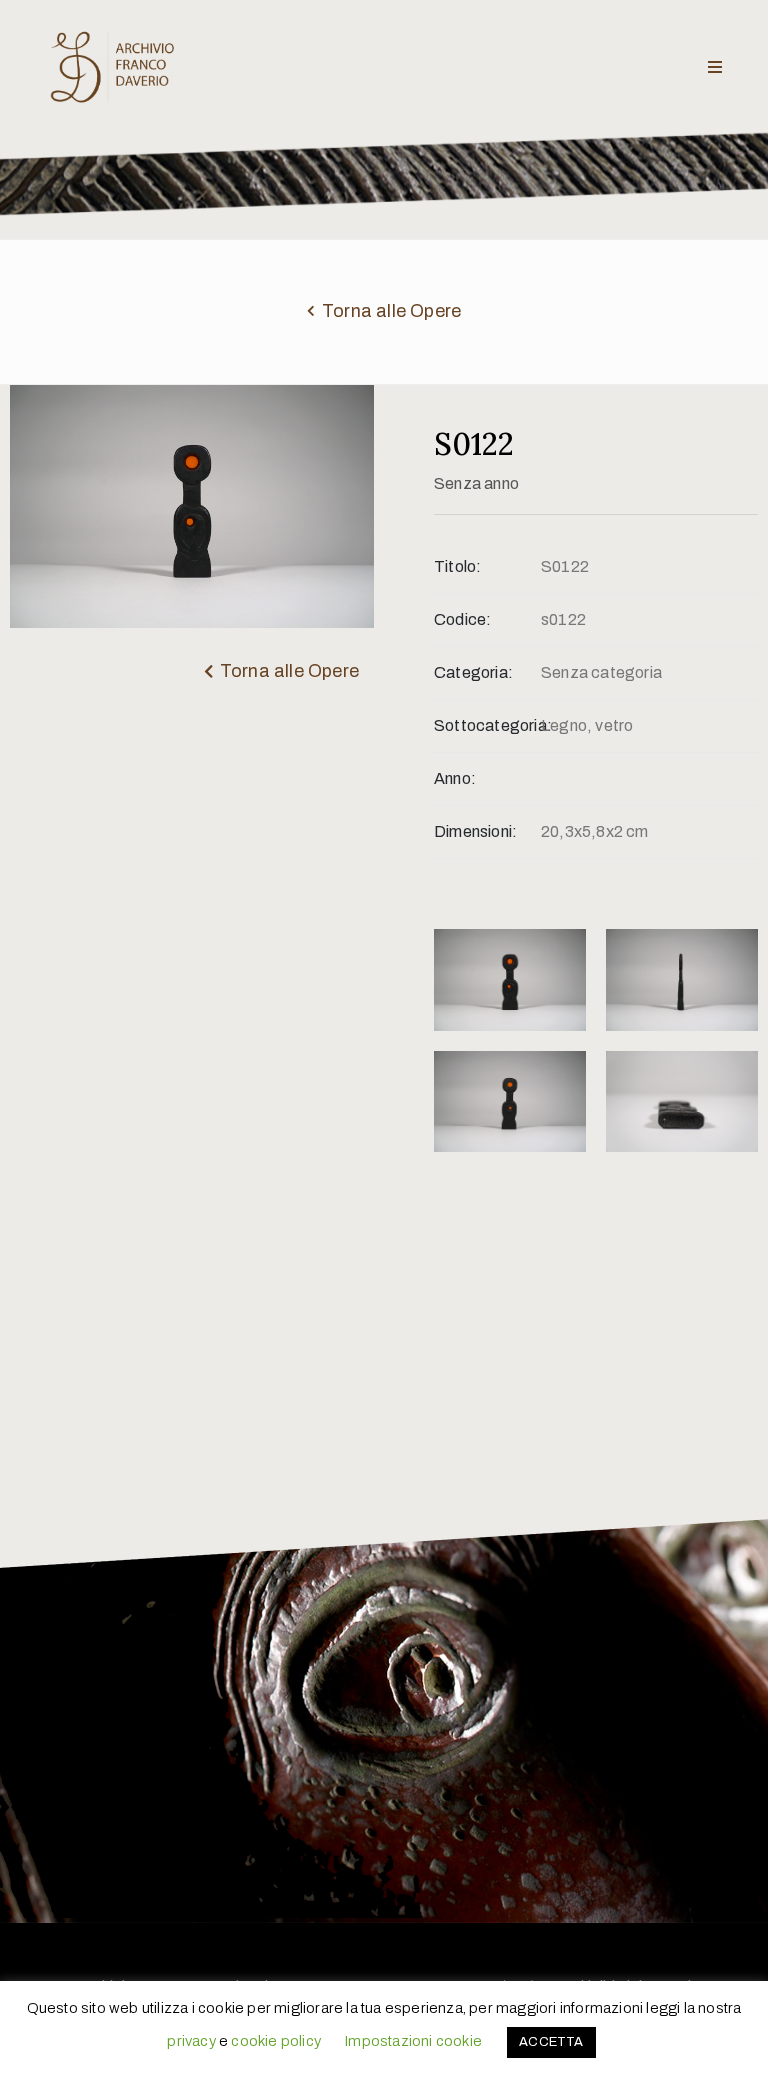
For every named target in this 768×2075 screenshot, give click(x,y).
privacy (191, 2041)
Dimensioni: (475, 831)
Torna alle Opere (391, 311)
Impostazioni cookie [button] (413, 2041)
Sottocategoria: (487, 725)
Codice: (462, 619)
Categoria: (473, 672)
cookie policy (276, 2041)
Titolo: (457, 566)
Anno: (455, 778)
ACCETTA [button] (551, 2042)
